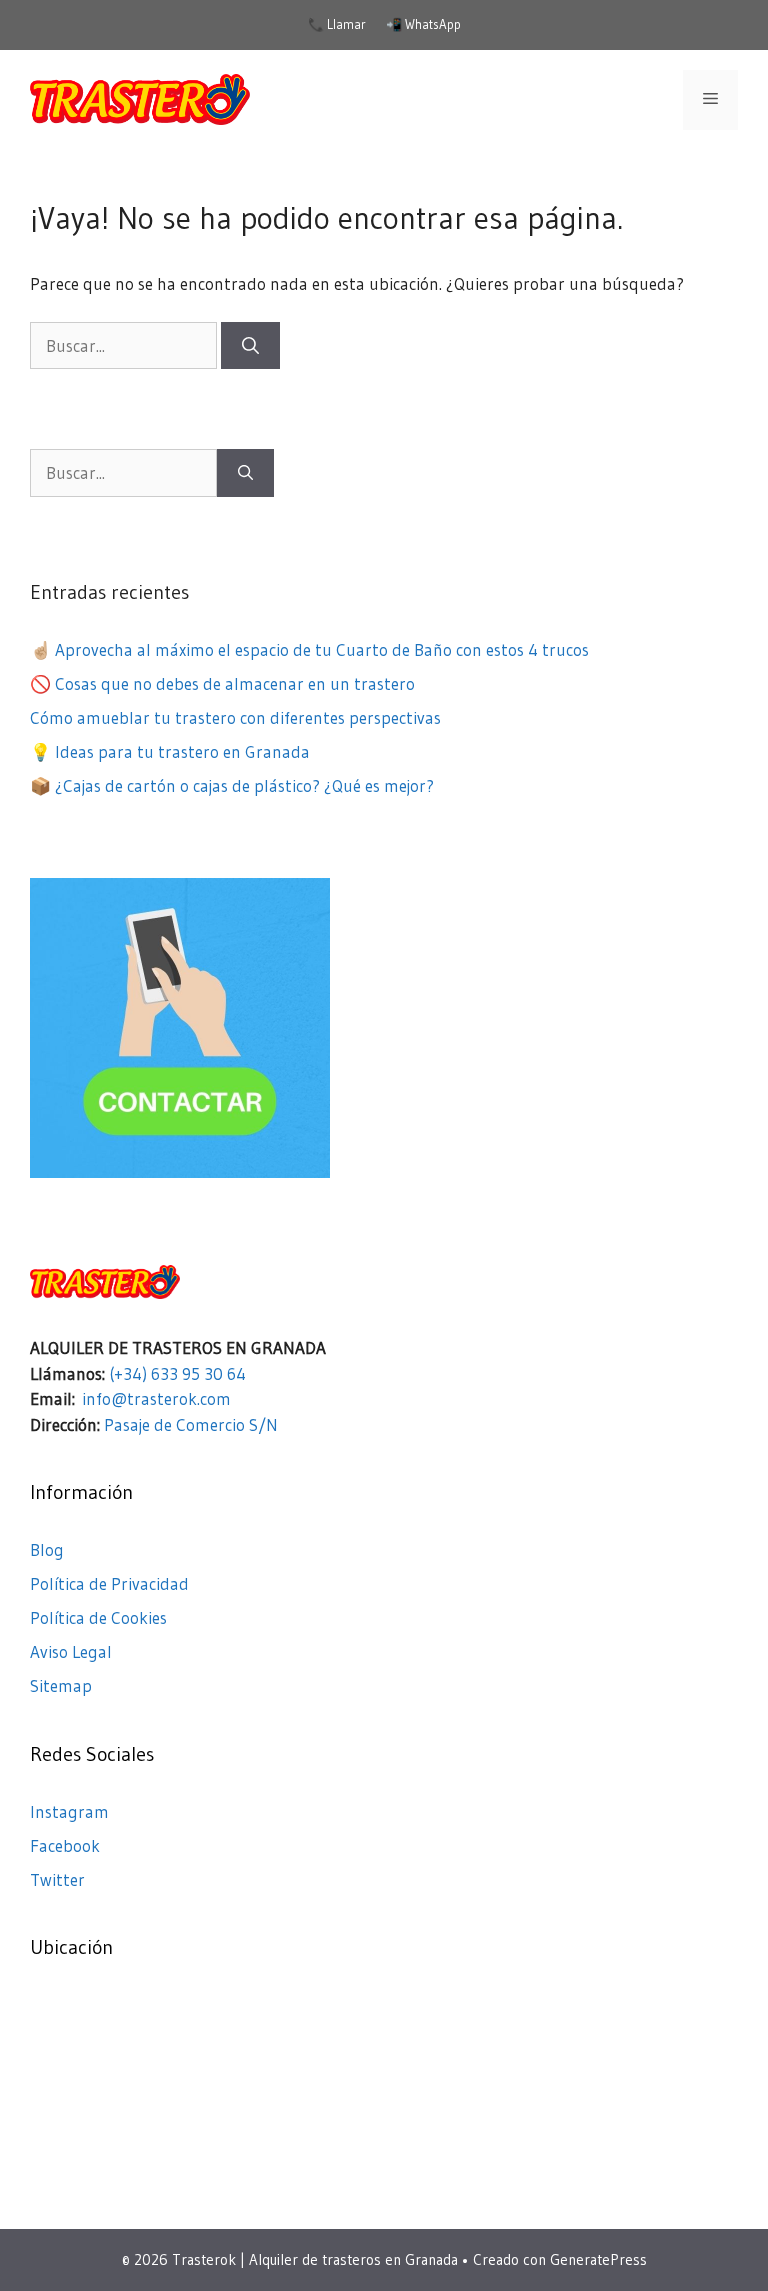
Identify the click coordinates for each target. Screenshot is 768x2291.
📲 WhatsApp (423, 24)
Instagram (69, 1811)
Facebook (65, 1845)
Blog (47, 1549)
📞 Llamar (337, 24)
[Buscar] (250, 346)
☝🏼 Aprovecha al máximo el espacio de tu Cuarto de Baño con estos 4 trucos (309, 649)
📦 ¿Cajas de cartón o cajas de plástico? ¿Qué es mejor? (232, 785)
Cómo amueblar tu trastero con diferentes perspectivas (235, 717)
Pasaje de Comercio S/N (191, 1424)
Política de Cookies (98, 1617)
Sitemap (61, 1685)
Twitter (57, 1879)
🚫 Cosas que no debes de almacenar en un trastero (222, 683)
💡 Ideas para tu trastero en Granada (170, 751)
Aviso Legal (71, 1651)
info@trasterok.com (156, 1398)
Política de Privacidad (109, 1583)
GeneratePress (598, 2259)
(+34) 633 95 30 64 (177, 1373)
